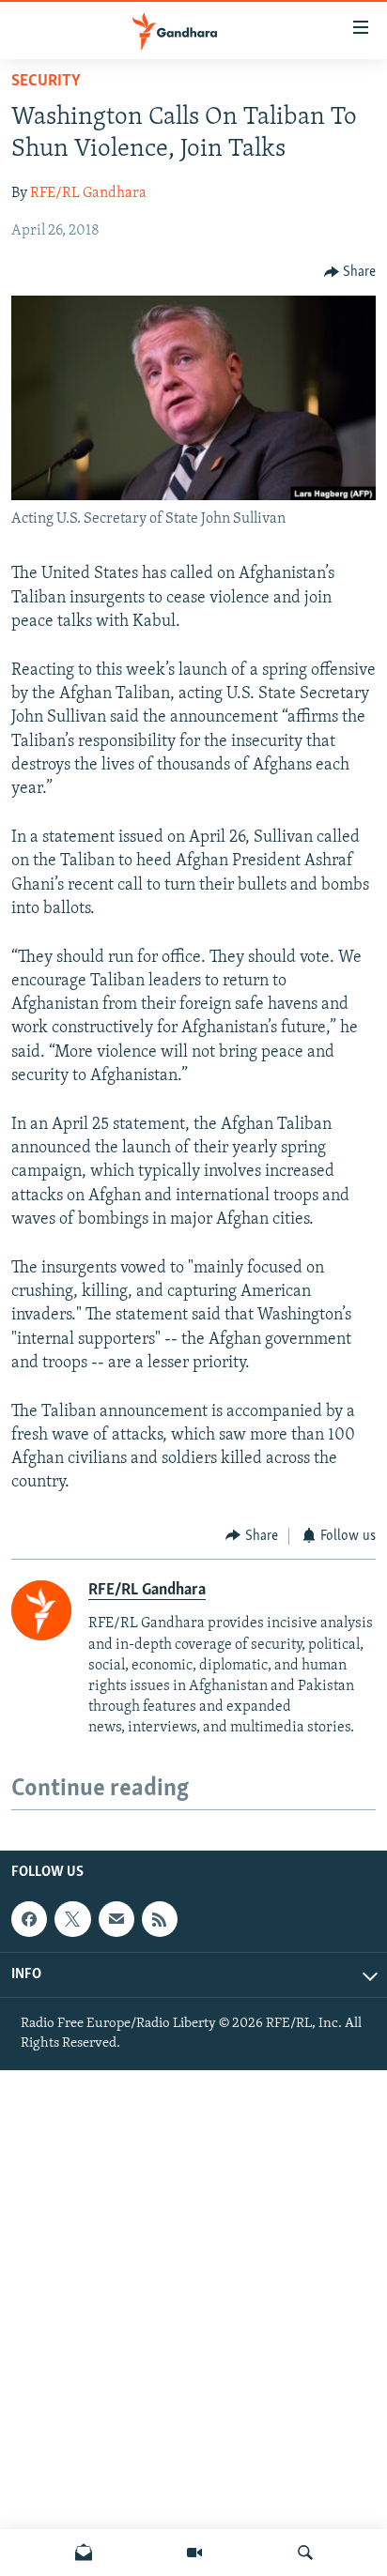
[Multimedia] (194, 2553)
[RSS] (160, 1919)
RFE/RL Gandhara (88, 193)
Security (46, 82)
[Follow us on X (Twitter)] (72, 1919)
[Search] (305, 2553)
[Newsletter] (84, 2553)
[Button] (350, 272)
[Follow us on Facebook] (29, 1919)
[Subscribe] (116, 1919)
